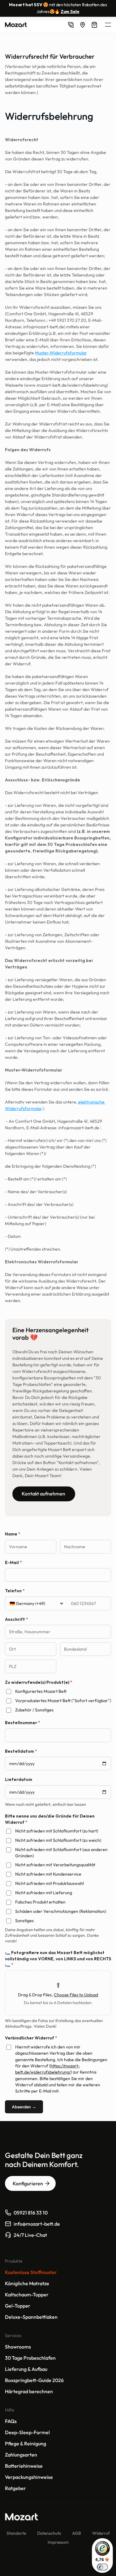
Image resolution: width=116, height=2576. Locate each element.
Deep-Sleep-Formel (28, 2432)
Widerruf (101, 2533)
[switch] (102, 2567)
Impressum (58, 2542)
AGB (77, 2533)
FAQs (11, 2421)
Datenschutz (49, 2533)
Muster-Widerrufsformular (61, 353)
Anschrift (17, 1619)
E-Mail (13, 1562)
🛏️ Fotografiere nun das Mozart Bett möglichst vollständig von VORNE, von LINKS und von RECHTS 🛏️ (58, 1959)
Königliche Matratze (27, 2283)
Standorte (16, 2533)
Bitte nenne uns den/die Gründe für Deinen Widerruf (50, 1819)
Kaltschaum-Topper (27, 2295)
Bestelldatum (21, 1751)
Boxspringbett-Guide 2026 (34, 2380)
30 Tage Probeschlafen (30, 2358)
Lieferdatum (19, 1779)
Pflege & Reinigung (26, 2443)
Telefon (15, 1591)
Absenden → (24, 2107)
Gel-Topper (18, 2306)
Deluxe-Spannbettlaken (31, 2317)
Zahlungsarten (21, 2455)
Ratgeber (15, 2488)
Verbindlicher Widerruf (31, 2038)
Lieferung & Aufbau (26, 2369)
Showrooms (18, 2347)
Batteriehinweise (24, 2466)
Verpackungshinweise (29, 2477)
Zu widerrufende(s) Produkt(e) (39, 1682)
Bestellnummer (23, 1723)
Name (13, 1534)
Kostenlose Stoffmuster (31, 2272)
